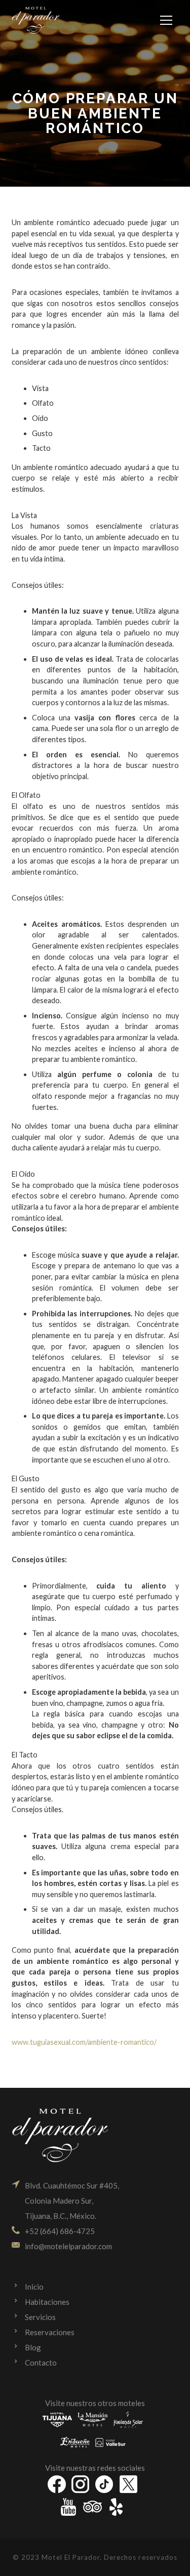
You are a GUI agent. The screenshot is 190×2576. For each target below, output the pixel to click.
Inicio (34, 2287)
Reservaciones (50, 2332)
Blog (33, 2347)
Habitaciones (47, 2302)
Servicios (40, 2317)
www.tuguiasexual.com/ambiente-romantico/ (84, 2042)
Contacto (41, 2363)
